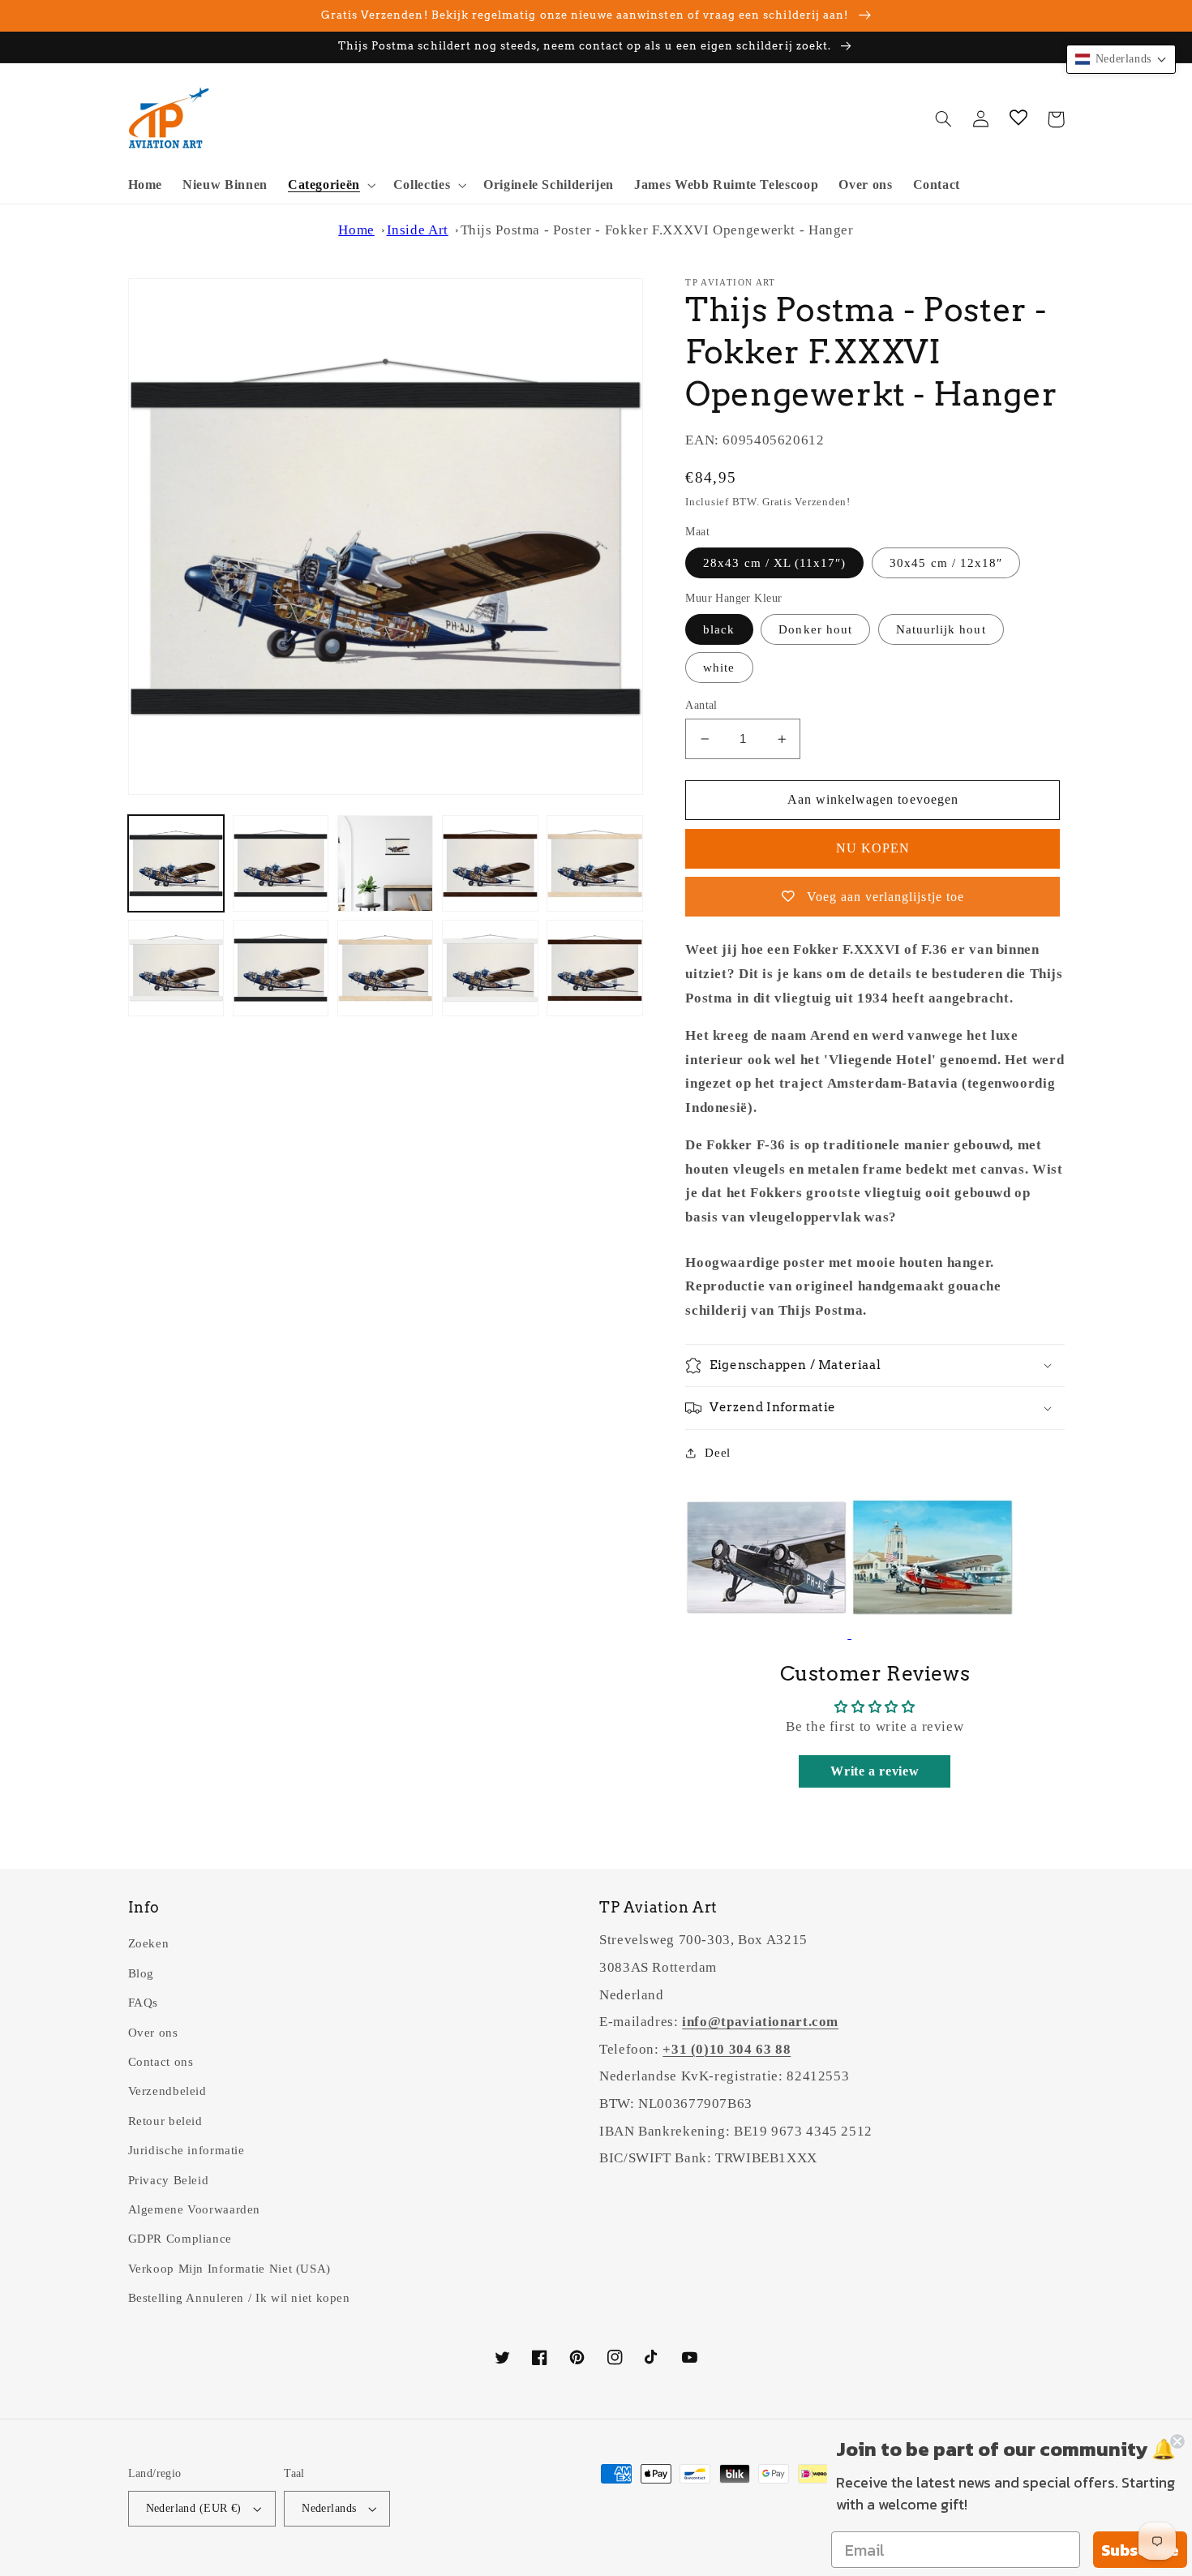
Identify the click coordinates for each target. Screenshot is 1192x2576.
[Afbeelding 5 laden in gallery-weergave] (595, 863)
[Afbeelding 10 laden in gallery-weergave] (595, 968)
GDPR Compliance (180, 2239)
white (719, 668)
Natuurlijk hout (941, 629)
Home (356, 230)
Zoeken (149, 1943)
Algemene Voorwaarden (195, 2209)
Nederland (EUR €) (194, 2508)
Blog (141, 1973)
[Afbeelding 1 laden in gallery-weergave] (176, 863)
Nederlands (329, 2508)
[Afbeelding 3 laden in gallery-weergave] (386, 863)
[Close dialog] (1177, 2441)
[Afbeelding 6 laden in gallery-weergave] (176, 968)
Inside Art (418, 230)
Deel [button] (718, 1453)
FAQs (144, 2003)
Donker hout (815, 629)
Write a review (875, 1771)
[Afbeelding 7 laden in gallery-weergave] (281, 968)
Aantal (701, 705)
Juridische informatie (187, 2150)
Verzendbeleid (167, 2091)
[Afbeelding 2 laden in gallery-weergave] (281, 863)
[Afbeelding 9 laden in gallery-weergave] (490, 968)
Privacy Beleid (169, 2180)
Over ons (153, 2033)
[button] (330, 185)
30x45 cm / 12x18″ (946, 563)
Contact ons (161, 2062)
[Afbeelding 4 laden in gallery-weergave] (490, 863)
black (719, 629)
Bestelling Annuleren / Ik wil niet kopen (239, 2298)
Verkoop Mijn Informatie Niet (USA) (229, 2269)
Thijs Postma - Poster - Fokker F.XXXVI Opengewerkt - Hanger (657, 230)
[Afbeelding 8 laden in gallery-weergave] (386, 968)
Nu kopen (873, 848)
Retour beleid (165, 2121)
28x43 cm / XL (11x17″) (774, 563)
